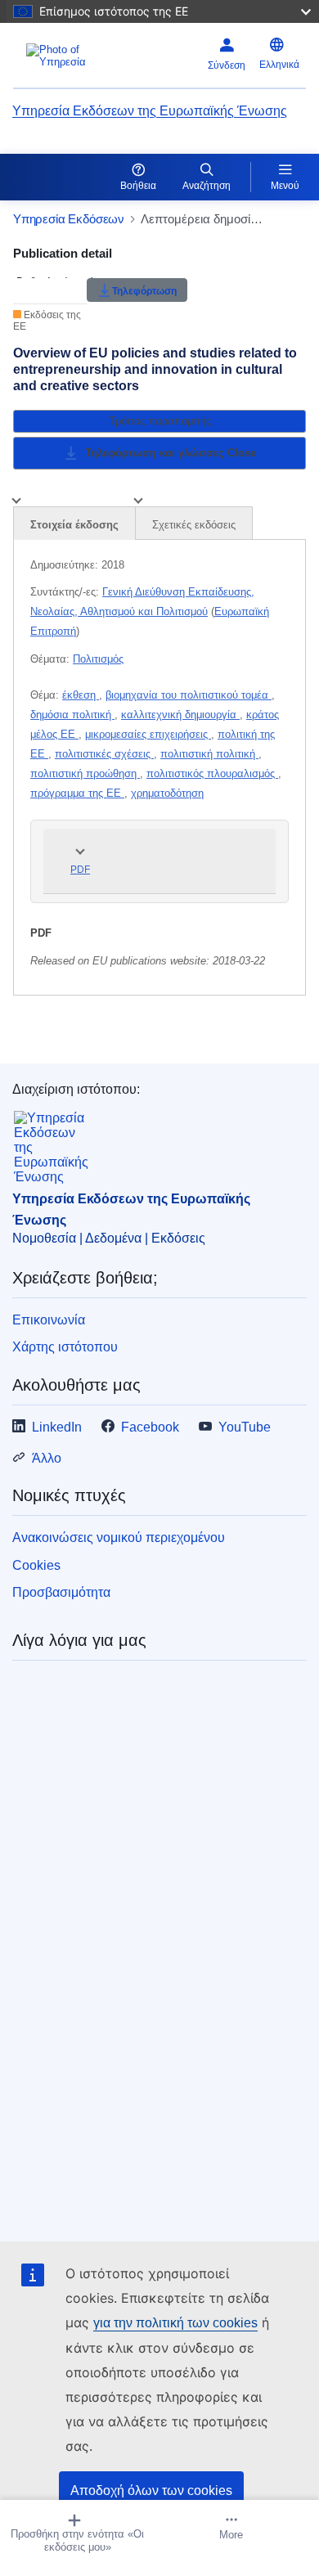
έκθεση (81, 695)
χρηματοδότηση (167, 793)
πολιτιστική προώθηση (85, 773)
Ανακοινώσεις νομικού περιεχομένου (119, 1538)
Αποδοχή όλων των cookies (151, 2491)
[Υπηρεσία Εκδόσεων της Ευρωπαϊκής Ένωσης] (64, 56)
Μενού (285, 186)
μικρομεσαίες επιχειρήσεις (148, 734)
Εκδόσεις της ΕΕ (47, 321)
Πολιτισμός (98, 659)
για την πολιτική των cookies (175, 2323)
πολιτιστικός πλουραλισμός (212, 773)
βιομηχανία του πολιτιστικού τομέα (189, 695)
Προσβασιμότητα (61, 1592)
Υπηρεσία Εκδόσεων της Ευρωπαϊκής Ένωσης (150, 111)
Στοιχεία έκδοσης (74, 525)
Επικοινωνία (49, 1320)
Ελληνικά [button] (279, 65)
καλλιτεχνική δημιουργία (180, 715)
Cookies (36, 1565)
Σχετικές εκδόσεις (194, 525)
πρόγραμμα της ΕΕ (77, 793)
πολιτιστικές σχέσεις (104, 754)
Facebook (150, 1427)
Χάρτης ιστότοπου (65, 1347)
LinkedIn (57, 1427)
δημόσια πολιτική (72, 715)
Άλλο (47, 1458)
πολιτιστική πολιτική (209, 754)
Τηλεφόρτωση (144, 290)
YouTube (245, 1427)
